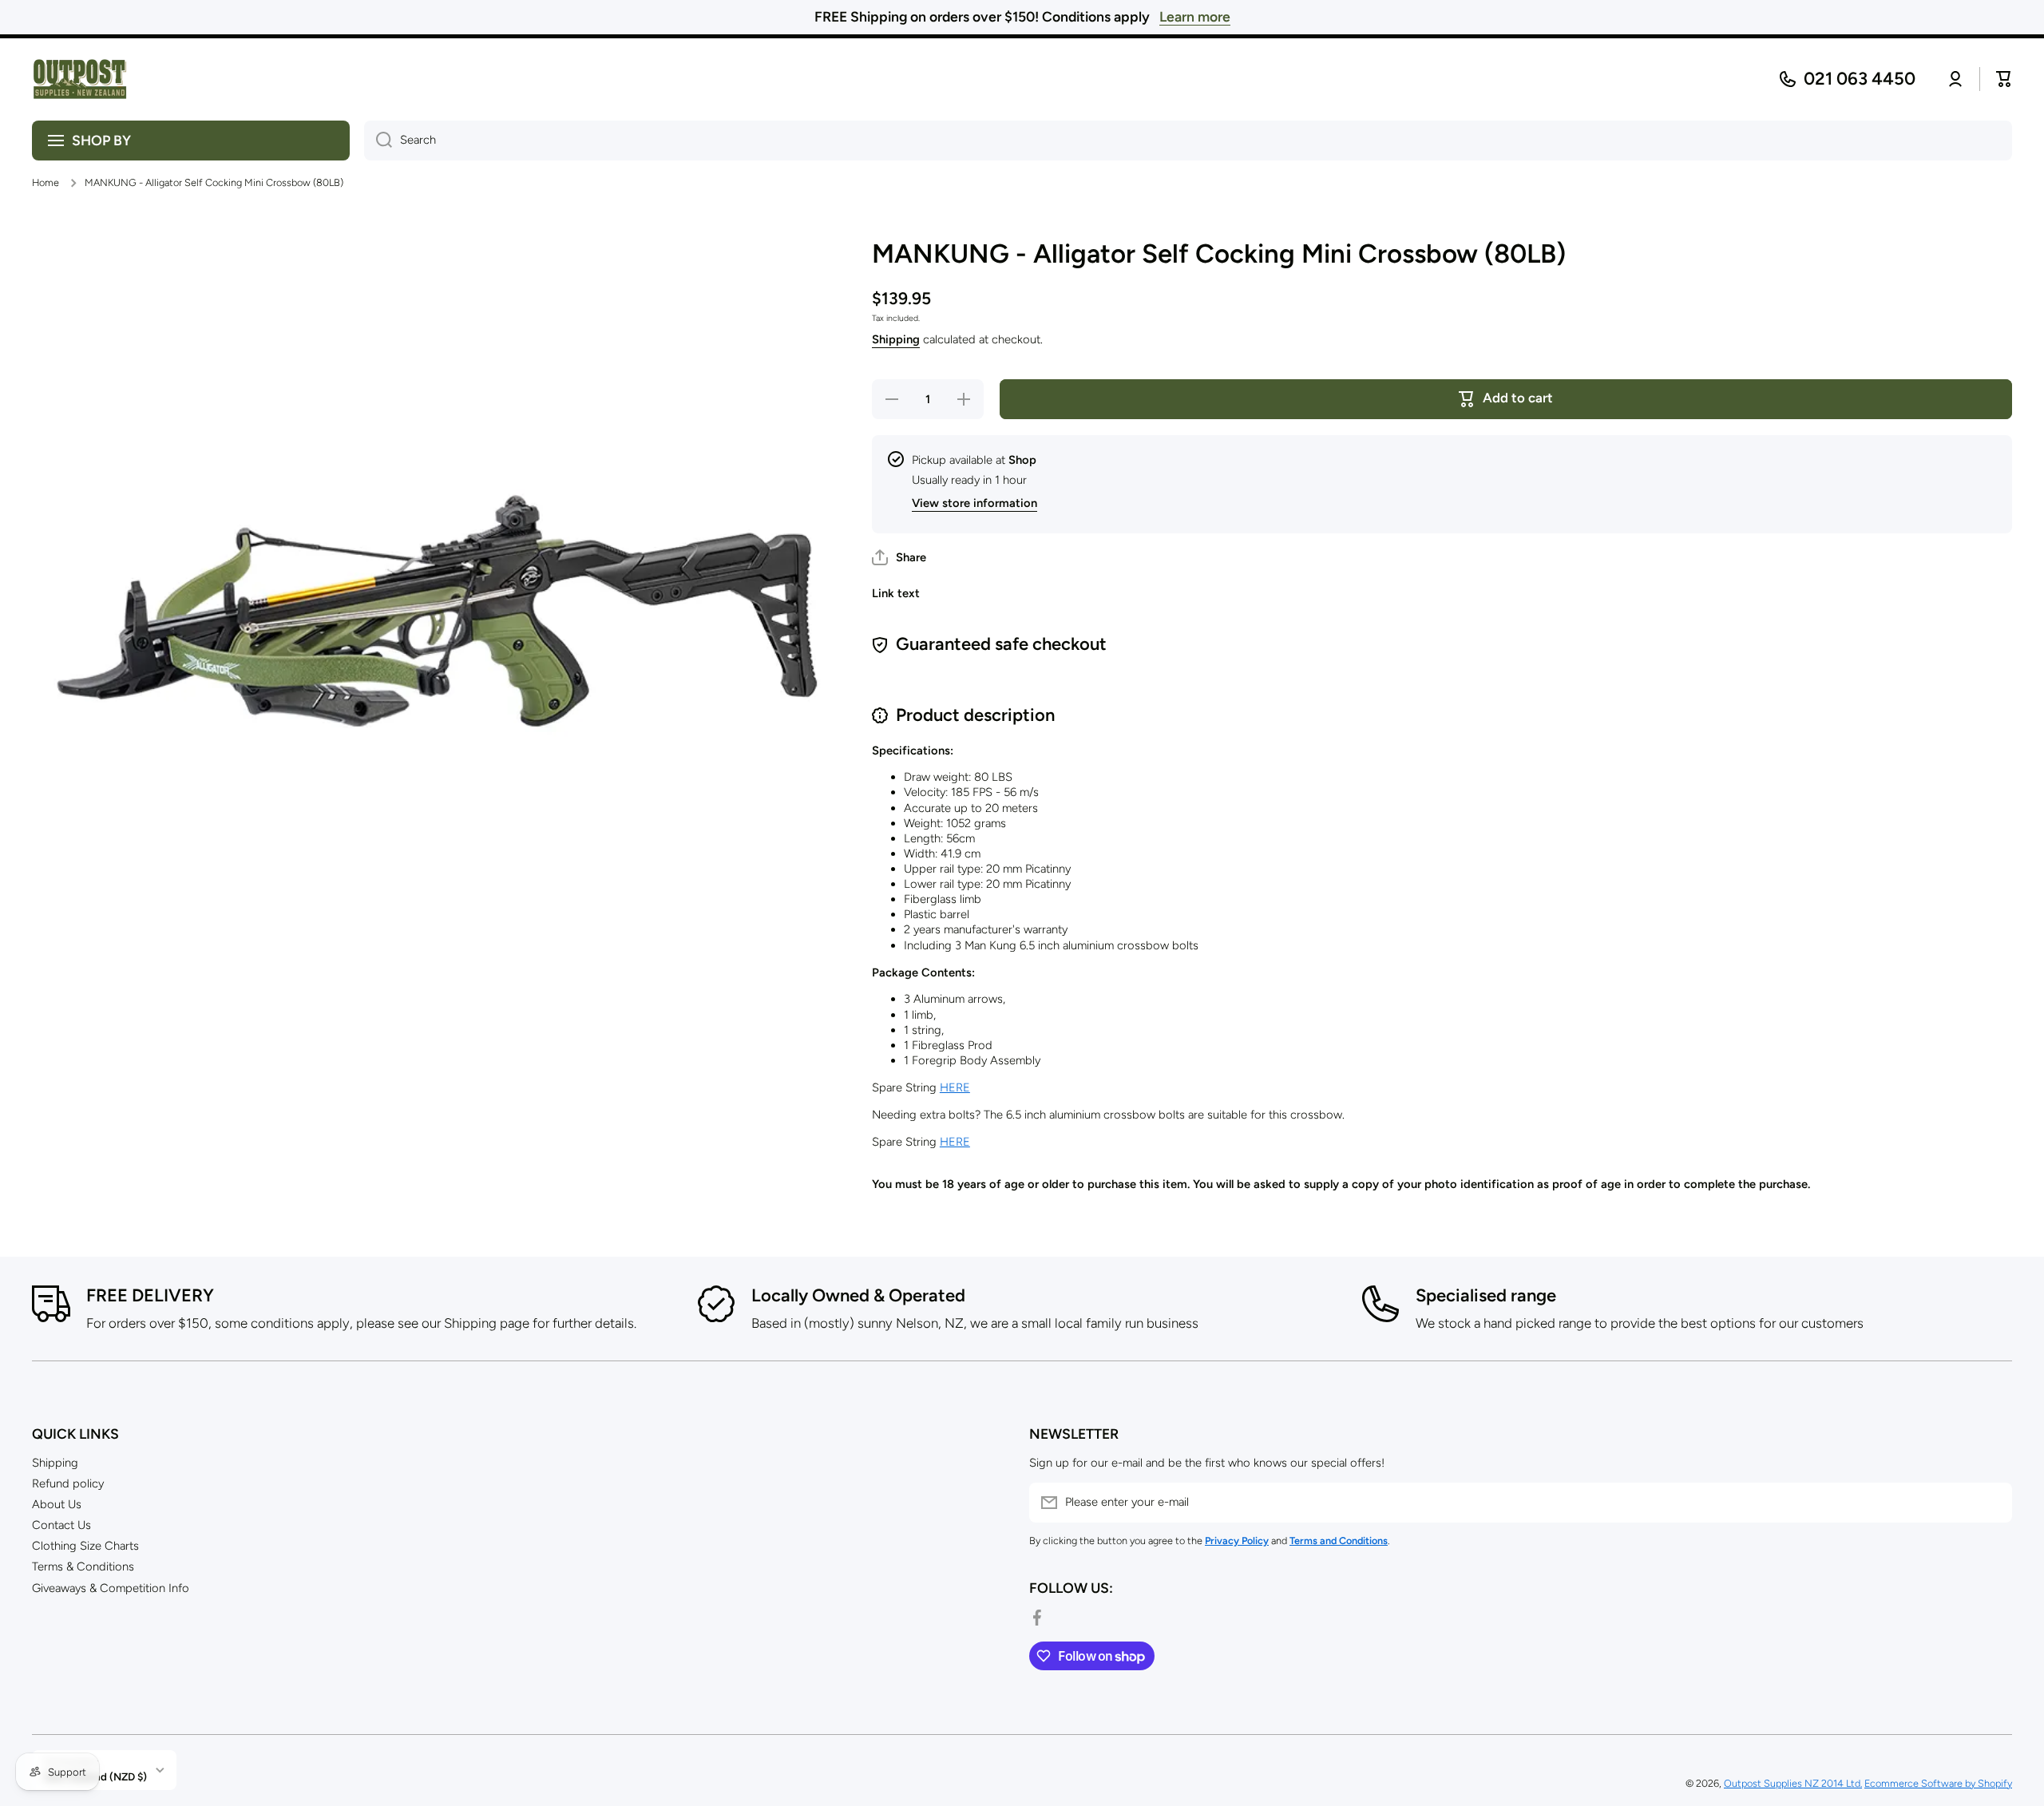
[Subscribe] (1992, 1503)
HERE (955, 1087)
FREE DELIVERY (150, 1295)
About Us (57, 1504)
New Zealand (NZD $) (95, 1776)
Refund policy (68, 1483)
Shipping (896, 339)
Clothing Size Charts (85, 1546)
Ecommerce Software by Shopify (1938, 1783)
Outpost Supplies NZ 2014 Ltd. (1793, 1783)
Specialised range (1486, 1295)
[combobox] (1188, 141)
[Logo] (80, 79)
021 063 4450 (1860, 79)
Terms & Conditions (83, 1566)
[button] (899, 557)
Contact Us (61, 1525)
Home (46, 182)
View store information (974, 503)
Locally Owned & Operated (858, 1295)
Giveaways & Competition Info (111, 1588)
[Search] (378, 141)
